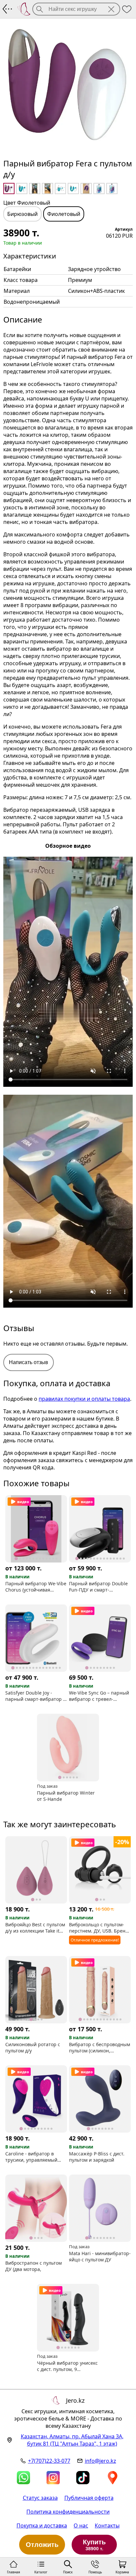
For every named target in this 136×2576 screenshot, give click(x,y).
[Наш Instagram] (53, 2478)
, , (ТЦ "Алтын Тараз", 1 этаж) (72, 2440)
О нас (81, 2525)
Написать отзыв (29, 1362)
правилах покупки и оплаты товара (84, 1399)
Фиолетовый (64, 214)
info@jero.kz (101, 2461)
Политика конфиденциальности (68, 2512)
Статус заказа (40, 2498)
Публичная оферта (89, 2498)
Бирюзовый (22, 214)
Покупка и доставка (42, 2525)
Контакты (107, 2525)
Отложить (42, 2545)
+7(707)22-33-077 (49, 2461)
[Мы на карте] (113, 2478)
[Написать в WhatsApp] (23, 2478)
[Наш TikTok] (83, 2478)
